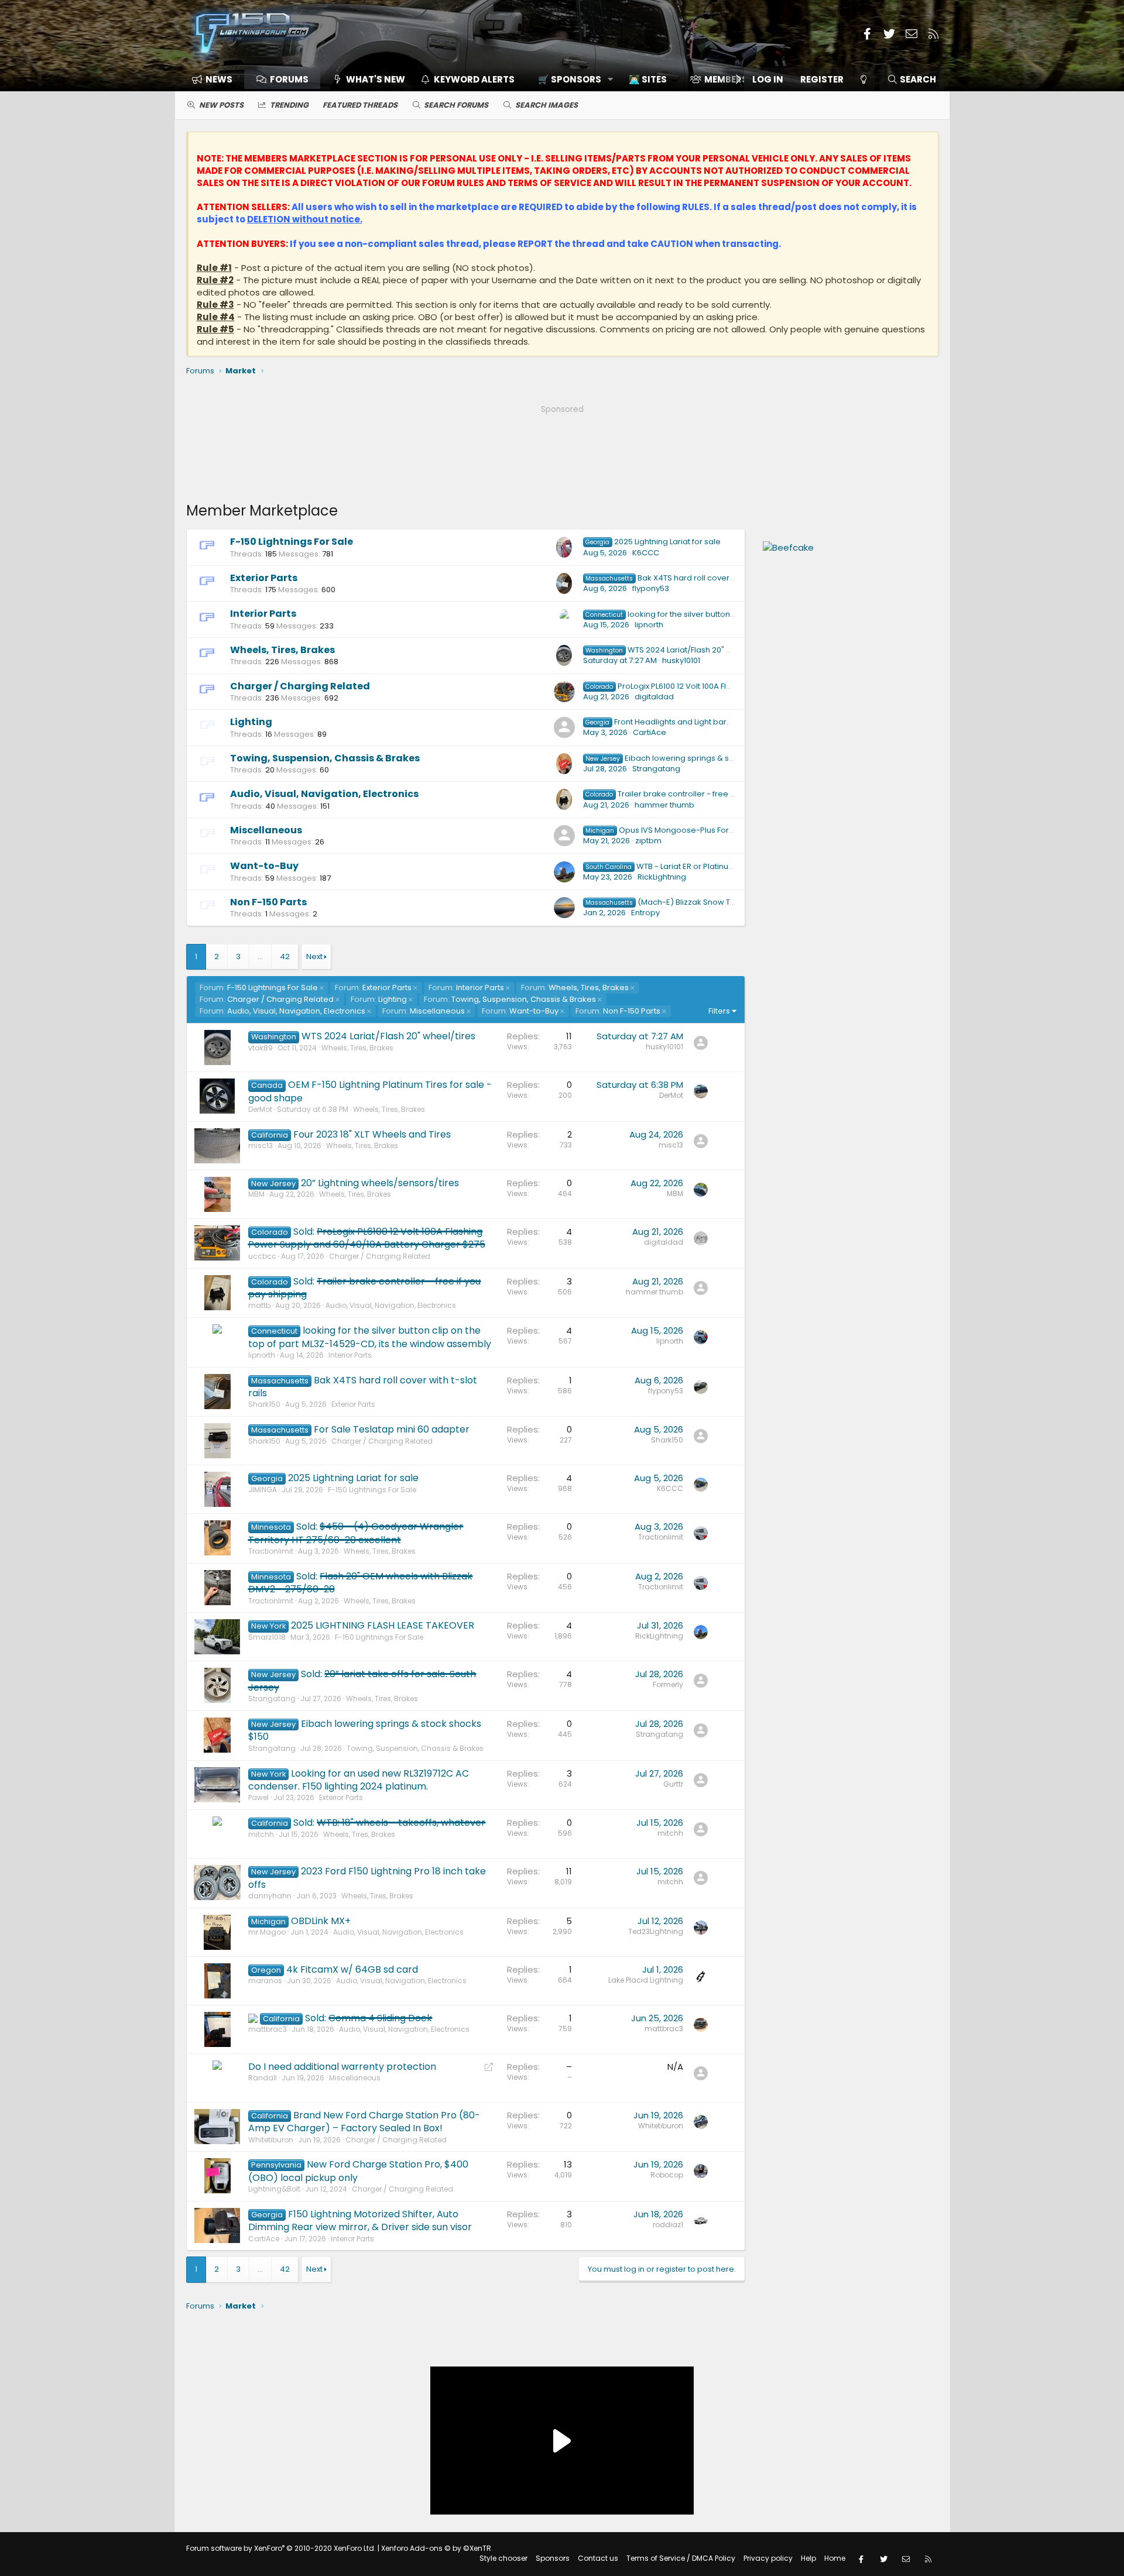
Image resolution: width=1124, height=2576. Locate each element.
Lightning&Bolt (274, 2189)
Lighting (251, 722)
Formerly (668, 1684)
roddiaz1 (668, 2225)
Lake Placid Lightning (646, 1980)
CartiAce (650, 732)
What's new (376, 79)
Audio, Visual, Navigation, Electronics (324, 794)
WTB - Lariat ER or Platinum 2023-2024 (683, 866)
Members (726, 79)
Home (835, 2558)
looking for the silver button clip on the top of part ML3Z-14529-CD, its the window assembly (370, 1337)
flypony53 (651, 588)
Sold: (367, 1238)
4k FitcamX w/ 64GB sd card (352, 1969)
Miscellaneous (266, 830)
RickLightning (662, 877)
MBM (256, 1194)
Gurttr (673, 1784)
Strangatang (656, 769)
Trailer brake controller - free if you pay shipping (693, 794)
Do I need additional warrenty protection (342, 2067)
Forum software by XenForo (281, 2548)
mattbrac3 (268, 2029)
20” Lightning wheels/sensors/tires (380, 1183)
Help (808, 2558)
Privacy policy (768, 2558)
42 (285, 956)
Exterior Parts (264, 578)
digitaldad (654, 697)
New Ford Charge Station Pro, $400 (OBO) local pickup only (359, 2171)
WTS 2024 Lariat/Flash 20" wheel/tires (677, 650)
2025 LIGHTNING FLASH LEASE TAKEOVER (383, 1625)
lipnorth (649, 625)
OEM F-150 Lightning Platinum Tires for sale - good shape (370, 1091)
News (219, 79)
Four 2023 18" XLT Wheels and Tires (372, 1134)
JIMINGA (263, 1490)
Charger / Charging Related (300, 686)
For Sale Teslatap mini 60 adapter (392, 1429)
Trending (289, 105)
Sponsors (553, 2558)
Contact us (598, 2558)
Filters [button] (719, 1011)
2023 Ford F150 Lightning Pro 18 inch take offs (367, 1878)
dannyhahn (270, 1896)
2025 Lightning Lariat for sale (653, 542)
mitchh (261, 1834)
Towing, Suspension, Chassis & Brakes (325, 758)
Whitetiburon (271, 2140)
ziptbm (648, 841)
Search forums (456, 105)
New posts (221, 105)
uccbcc (262, 1256)
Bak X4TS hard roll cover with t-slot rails (686, 578)
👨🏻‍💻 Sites (648, 79)
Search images (546, 105)
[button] (572, 79)
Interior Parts (263, 614)
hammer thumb (664, 805)
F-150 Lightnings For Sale (292, 542)
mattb (259, 1305)
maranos (265, 1981)
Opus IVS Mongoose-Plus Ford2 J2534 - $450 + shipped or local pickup (737, 830)
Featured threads (360, 105)
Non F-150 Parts (268, 902)
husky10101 (681, 660)
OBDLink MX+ (321, 1921)
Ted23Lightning (656, 1931)
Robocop (667, 2175)
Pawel (258, 1797)
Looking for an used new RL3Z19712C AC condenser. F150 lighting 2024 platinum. (359, 1780)
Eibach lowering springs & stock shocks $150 (689, 758)
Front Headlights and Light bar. (657, 722)
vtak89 (261, 1048)
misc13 (261, 1146)
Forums (289, 79)
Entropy (645, 913)
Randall (263, 2078)
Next (314, 956)
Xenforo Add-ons (436, 2548)
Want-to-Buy (264, 866)
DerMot (260, 1109)
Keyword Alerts (474, 79)
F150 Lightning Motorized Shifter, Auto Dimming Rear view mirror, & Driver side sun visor (360, 2220)
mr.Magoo (267, 1932)
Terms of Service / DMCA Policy (681, 2558)
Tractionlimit (271, 1551)
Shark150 (264, 1404)
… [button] (260, 956)
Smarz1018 (267, 1637)
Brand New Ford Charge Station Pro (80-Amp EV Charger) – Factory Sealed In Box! (364, 2122)
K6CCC (646, 553)
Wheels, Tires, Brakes (282, 650)
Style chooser (503, 2558)
